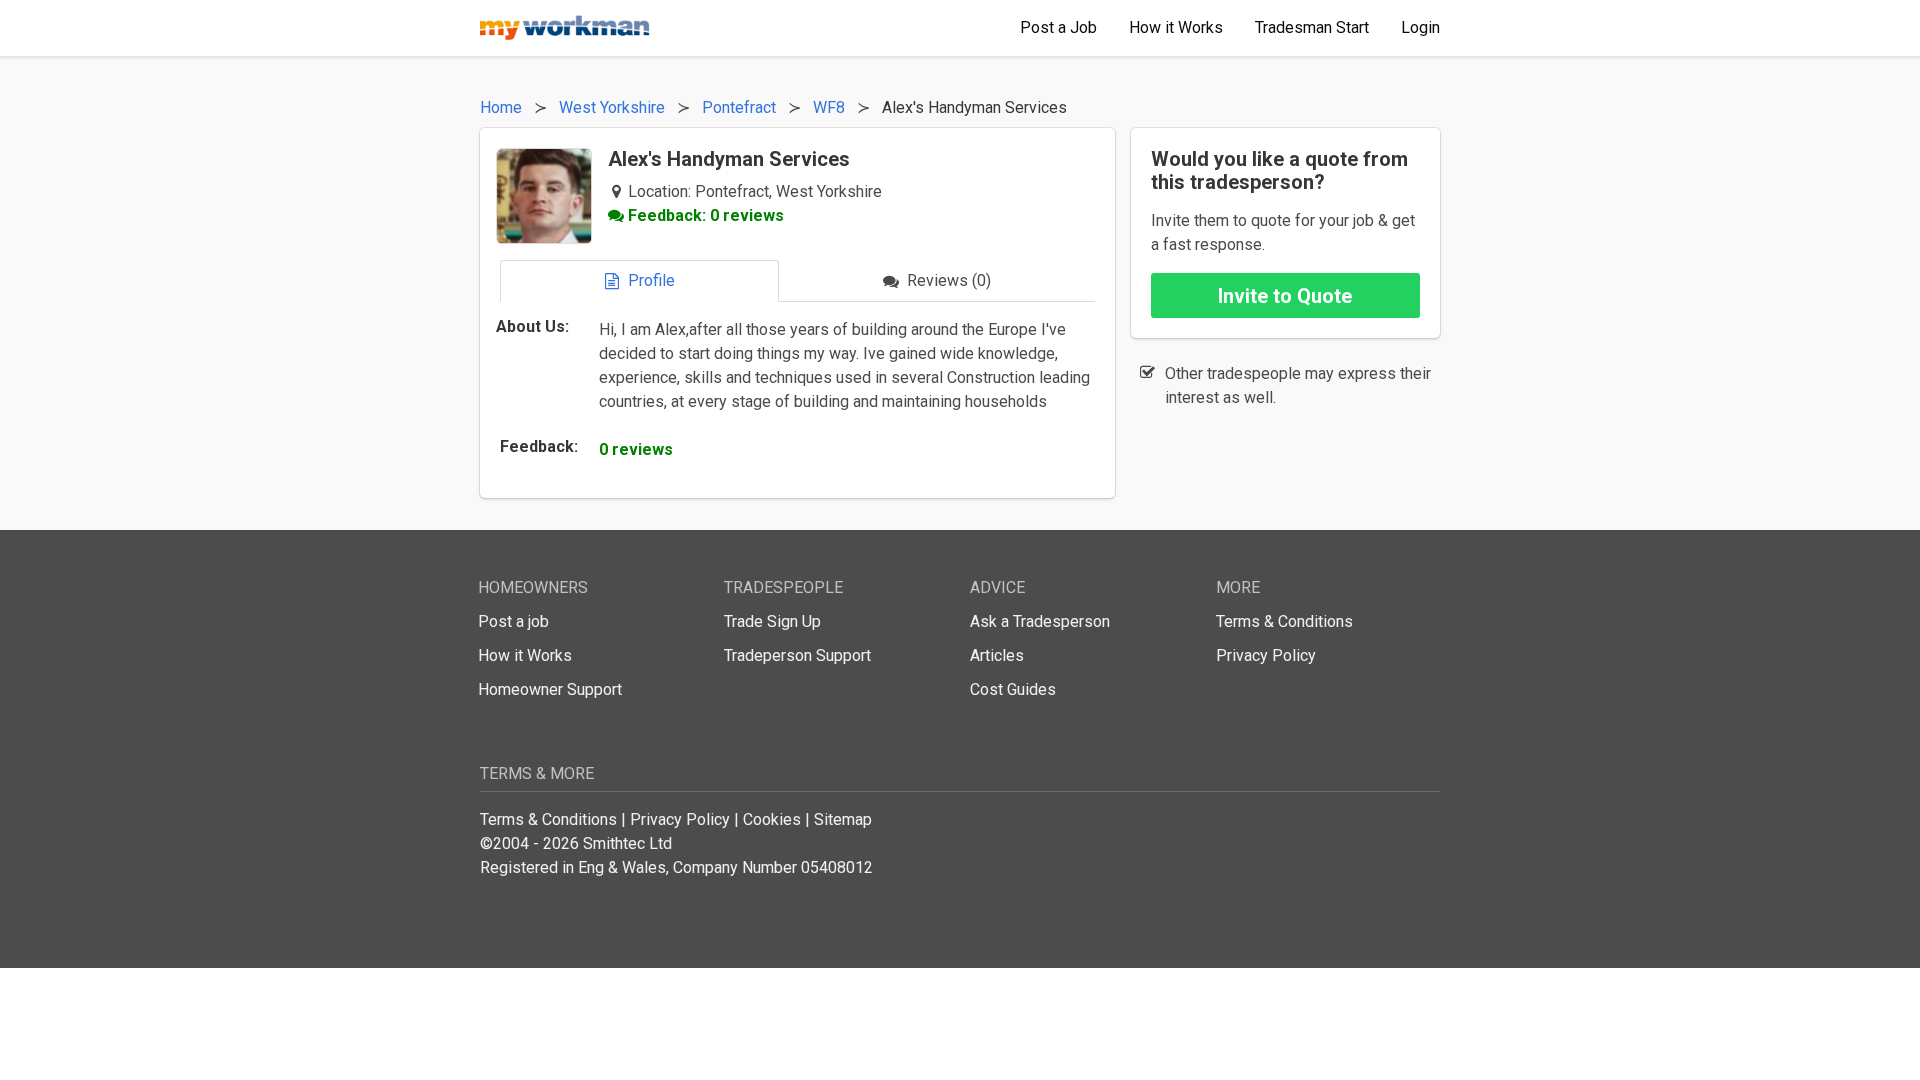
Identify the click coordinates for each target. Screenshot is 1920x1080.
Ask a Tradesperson (1040, 621)
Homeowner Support (550, 689)
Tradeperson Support (797, 655)
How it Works (525, 655)
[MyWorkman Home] (565, 28)
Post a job (513, 621)
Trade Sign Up (772, 621)
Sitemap (843, 819)
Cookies (772, 819)
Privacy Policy (1266, 655)
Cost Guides (1013, 689)
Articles (997, 655)
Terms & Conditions (1284, 621)
